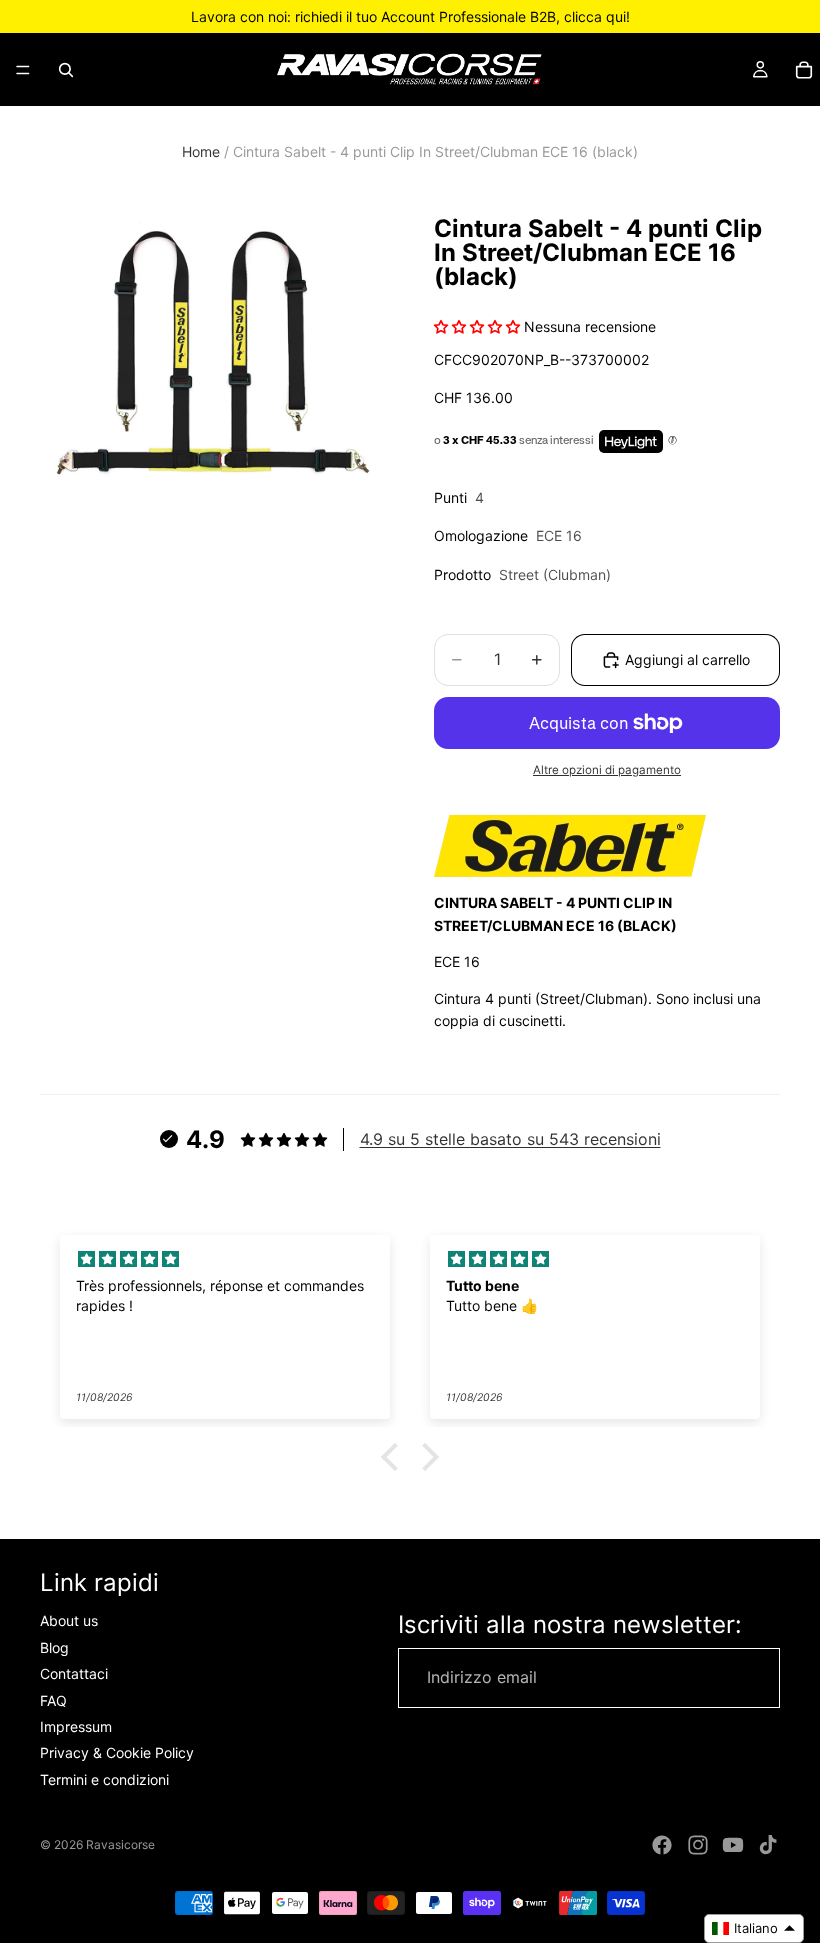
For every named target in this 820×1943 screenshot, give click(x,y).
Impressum (76, 1726)
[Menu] (23, 70)
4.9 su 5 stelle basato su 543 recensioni (510, 1139)
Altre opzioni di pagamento (607, 770)
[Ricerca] (66, 70)
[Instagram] (698, 1845)
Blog (54, 1647)
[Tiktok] (768, 1845)
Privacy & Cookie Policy (117, 1753)
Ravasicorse (120, 1844)
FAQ (53, 1700)
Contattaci (74, 1674)
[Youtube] (733, 1845)
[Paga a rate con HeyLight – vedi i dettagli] (672, 441)
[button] (395, 1457)
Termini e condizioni (104, 1779)
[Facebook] (662, 1845)
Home (201, 151)
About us (69, 1621)
